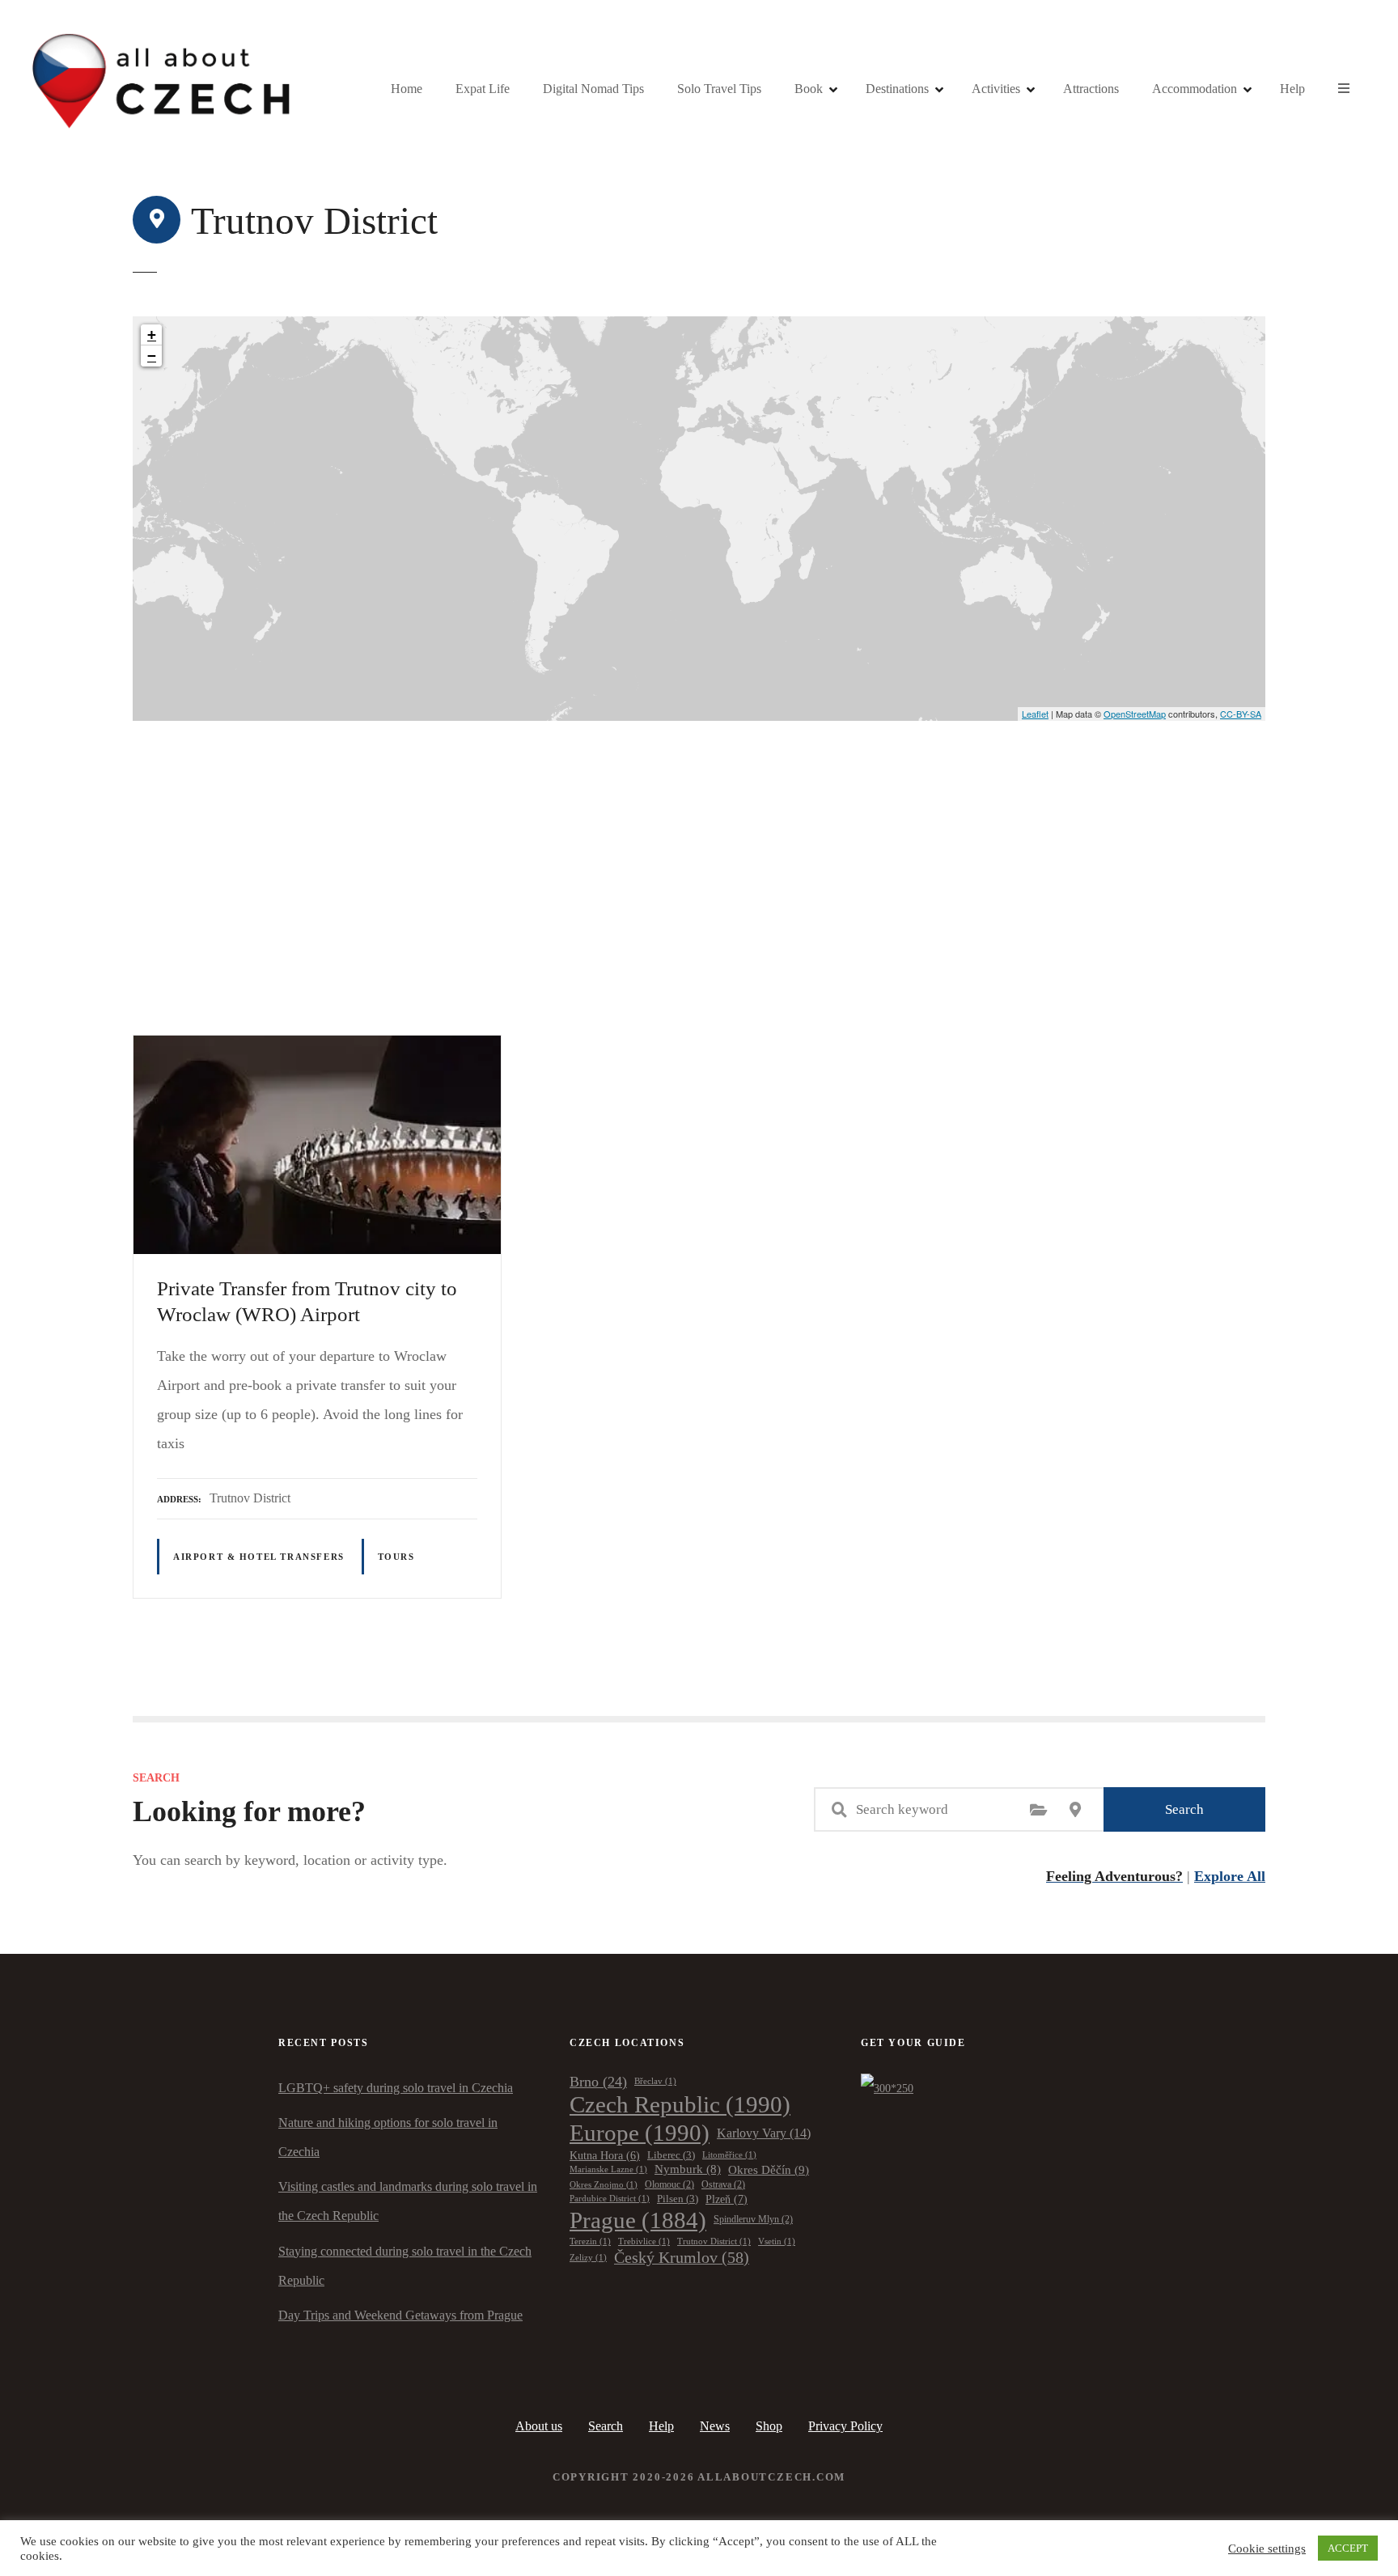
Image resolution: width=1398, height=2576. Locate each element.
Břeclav (655, 2081)
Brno (598, 2082)
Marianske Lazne (608, 2169)
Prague (638, 2220)
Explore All (1230, 1876)
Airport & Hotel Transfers (259, 1557)
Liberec (671, 2155)
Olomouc (669, 2185)
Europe (640, 2133)
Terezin (590, 2241)
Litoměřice (729, 2155)
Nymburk (688, 2169)
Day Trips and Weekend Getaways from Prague (400, 2315)
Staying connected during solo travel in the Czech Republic (405, 2266)
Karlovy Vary (764, 2133)
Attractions (1091, 89)
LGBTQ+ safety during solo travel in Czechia (396, 2088)
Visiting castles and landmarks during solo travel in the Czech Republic (408, 2201)
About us (539, 2426)
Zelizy (588, 2258)
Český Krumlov (682, 2257)
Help (1292, 89)
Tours (396, 1557)
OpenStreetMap (1135, 714)
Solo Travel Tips (719, 89)
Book (809, 89)
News (715, 2426)
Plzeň (727, 2199)
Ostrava (723, 2185)
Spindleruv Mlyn (753, 2220)
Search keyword (839, 1810)
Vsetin (777, 2241)
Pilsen (678, 2199)
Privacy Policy (845, 2426)
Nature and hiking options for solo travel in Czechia (388, 2137)
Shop (769, 2426)
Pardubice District (610, 2199)
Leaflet (1035, 714)
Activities (996, 89)
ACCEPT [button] (1348, 2548)
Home (407, 89)
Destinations (897, 89)
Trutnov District (714, 2241)
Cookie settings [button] (1267, 2548)
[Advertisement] (699, 842)
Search (1184, 1809)
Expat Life (483, 89)
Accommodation (1195, 89)
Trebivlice (644, 2241)
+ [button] (152, 335)
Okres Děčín (769, 2170)
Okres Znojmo (604, 2185)
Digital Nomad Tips (593, 89)
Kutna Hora (605, 2155)
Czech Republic (680, 2104)
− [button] (152, 356)
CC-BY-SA (1241, 714)
